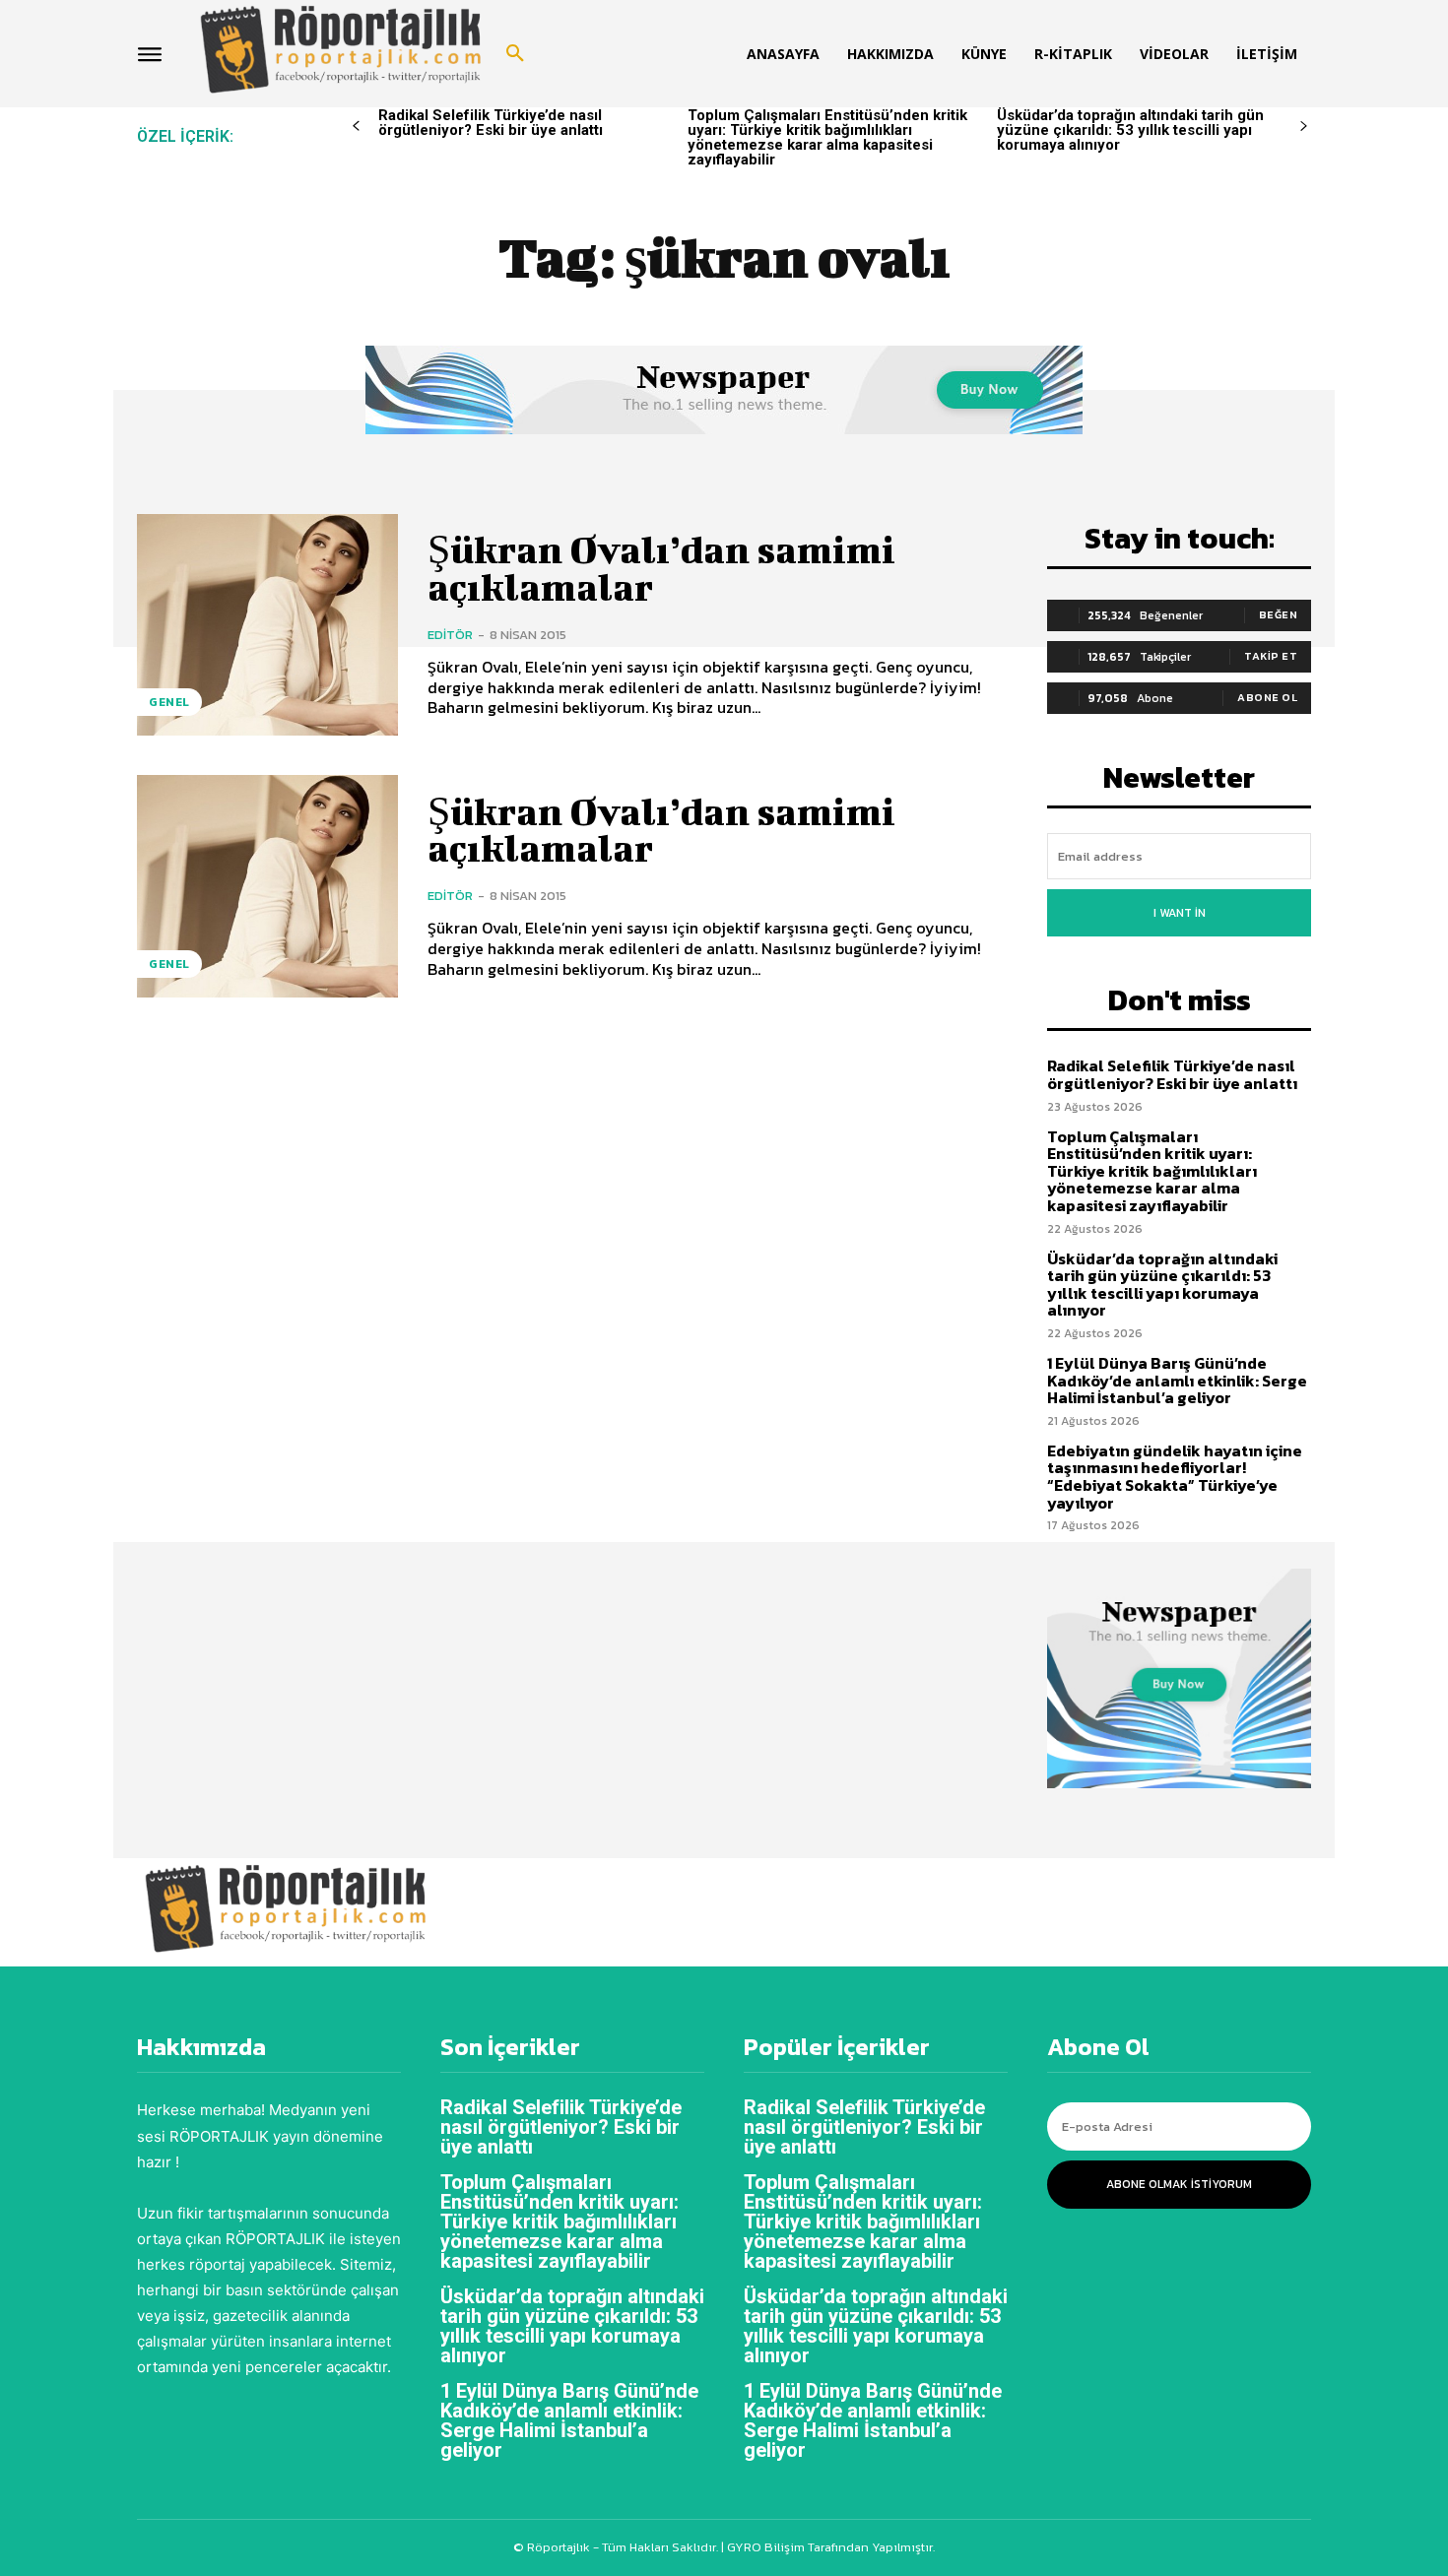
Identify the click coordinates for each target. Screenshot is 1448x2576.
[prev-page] (356, 127)
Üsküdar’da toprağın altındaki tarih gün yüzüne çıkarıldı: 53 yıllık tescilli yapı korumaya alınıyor (1130, 130)
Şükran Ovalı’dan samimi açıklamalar (661, 568)
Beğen (1279, 614)
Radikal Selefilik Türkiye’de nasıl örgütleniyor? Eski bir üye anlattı (491, 123)
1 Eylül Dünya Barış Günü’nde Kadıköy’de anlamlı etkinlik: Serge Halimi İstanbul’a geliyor (1177, 1380)
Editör (450, 635)
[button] (515, 54)
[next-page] (1304, 127)
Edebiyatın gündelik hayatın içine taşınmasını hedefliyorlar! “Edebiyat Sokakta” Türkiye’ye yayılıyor (1175, 1477)
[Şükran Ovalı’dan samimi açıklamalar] (267, 625)
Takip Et (1271, 656)
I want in (1180, 913)
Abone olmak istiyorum (1179, 2184)
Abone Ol (1267, 697)
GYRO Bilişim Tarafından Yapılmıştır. (829, 2547)
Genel (169, 702)
